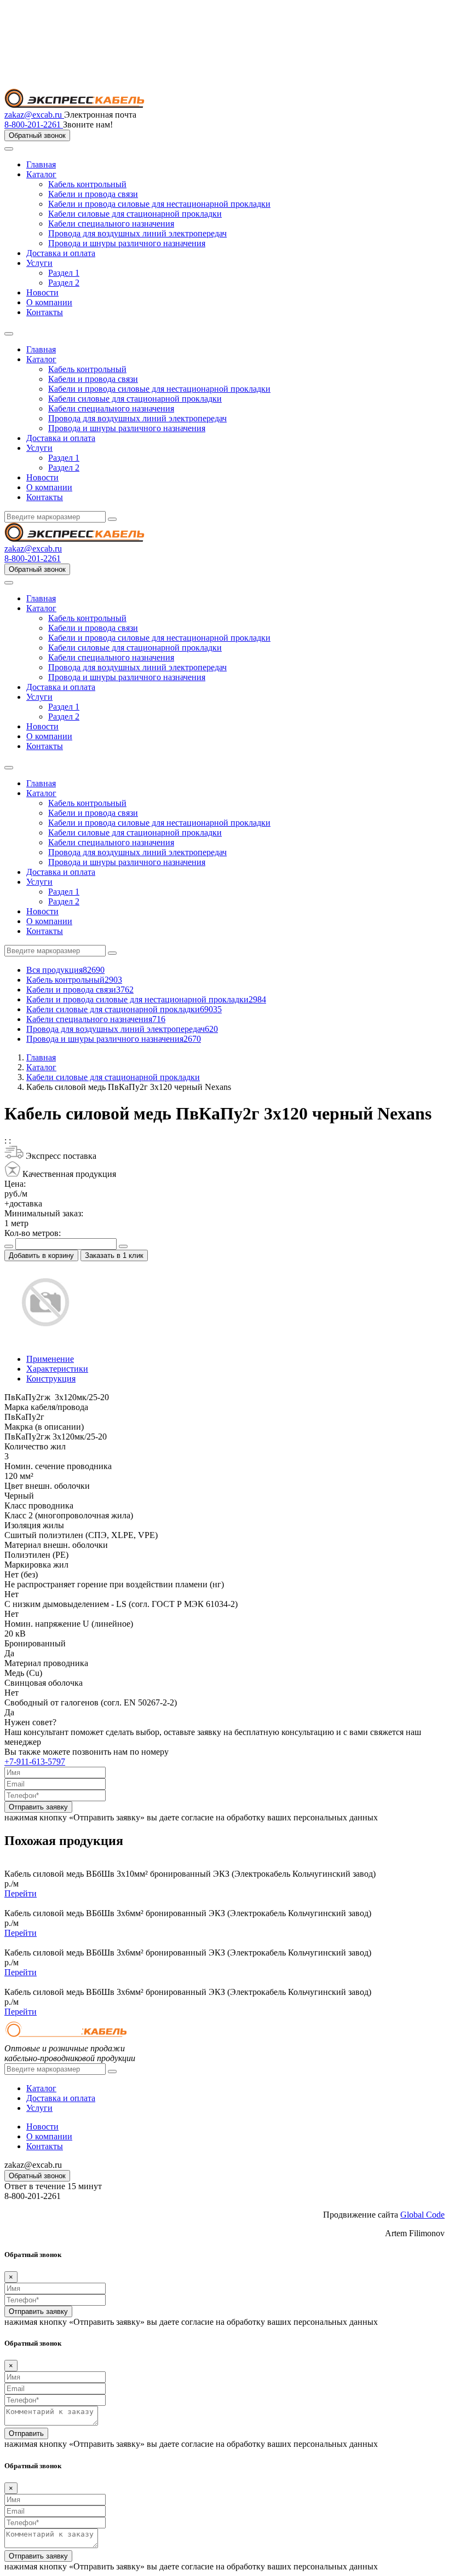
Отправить (26, 2433)
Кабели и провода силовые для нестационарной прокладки (159, 204)
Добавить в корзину (41, 1255)
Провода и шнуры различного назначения (127, 243)
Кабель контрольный (87, 184)
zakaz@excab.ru (34, 115)
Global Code (422, 2215)
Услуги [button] (39, 448)
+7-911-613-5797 (35, 1762)
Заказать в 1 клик (114, 1255)
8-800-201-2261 (34, 124)
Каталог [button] (41, 359)
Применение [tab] (50, 1359)
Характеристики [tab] (57, 1369)
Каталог (41, 174)
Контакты (45, 312)
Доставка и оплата (61, 253)
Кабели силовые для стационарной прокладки (135, 214)
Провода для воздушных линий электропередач (137, 233)
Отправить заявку (38, 1807)
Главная (41, 164)
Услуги (39, 263)
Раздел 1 (64, 273)
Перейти (21, 1893)
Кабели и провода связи (93, 194)
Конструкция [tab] (51, 1379)
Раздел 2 (64, 283)
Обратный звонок (37, 135)
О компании (49, 302)
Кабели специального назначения (111, 224)
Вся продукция (65, 970)
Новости (42, 292)
